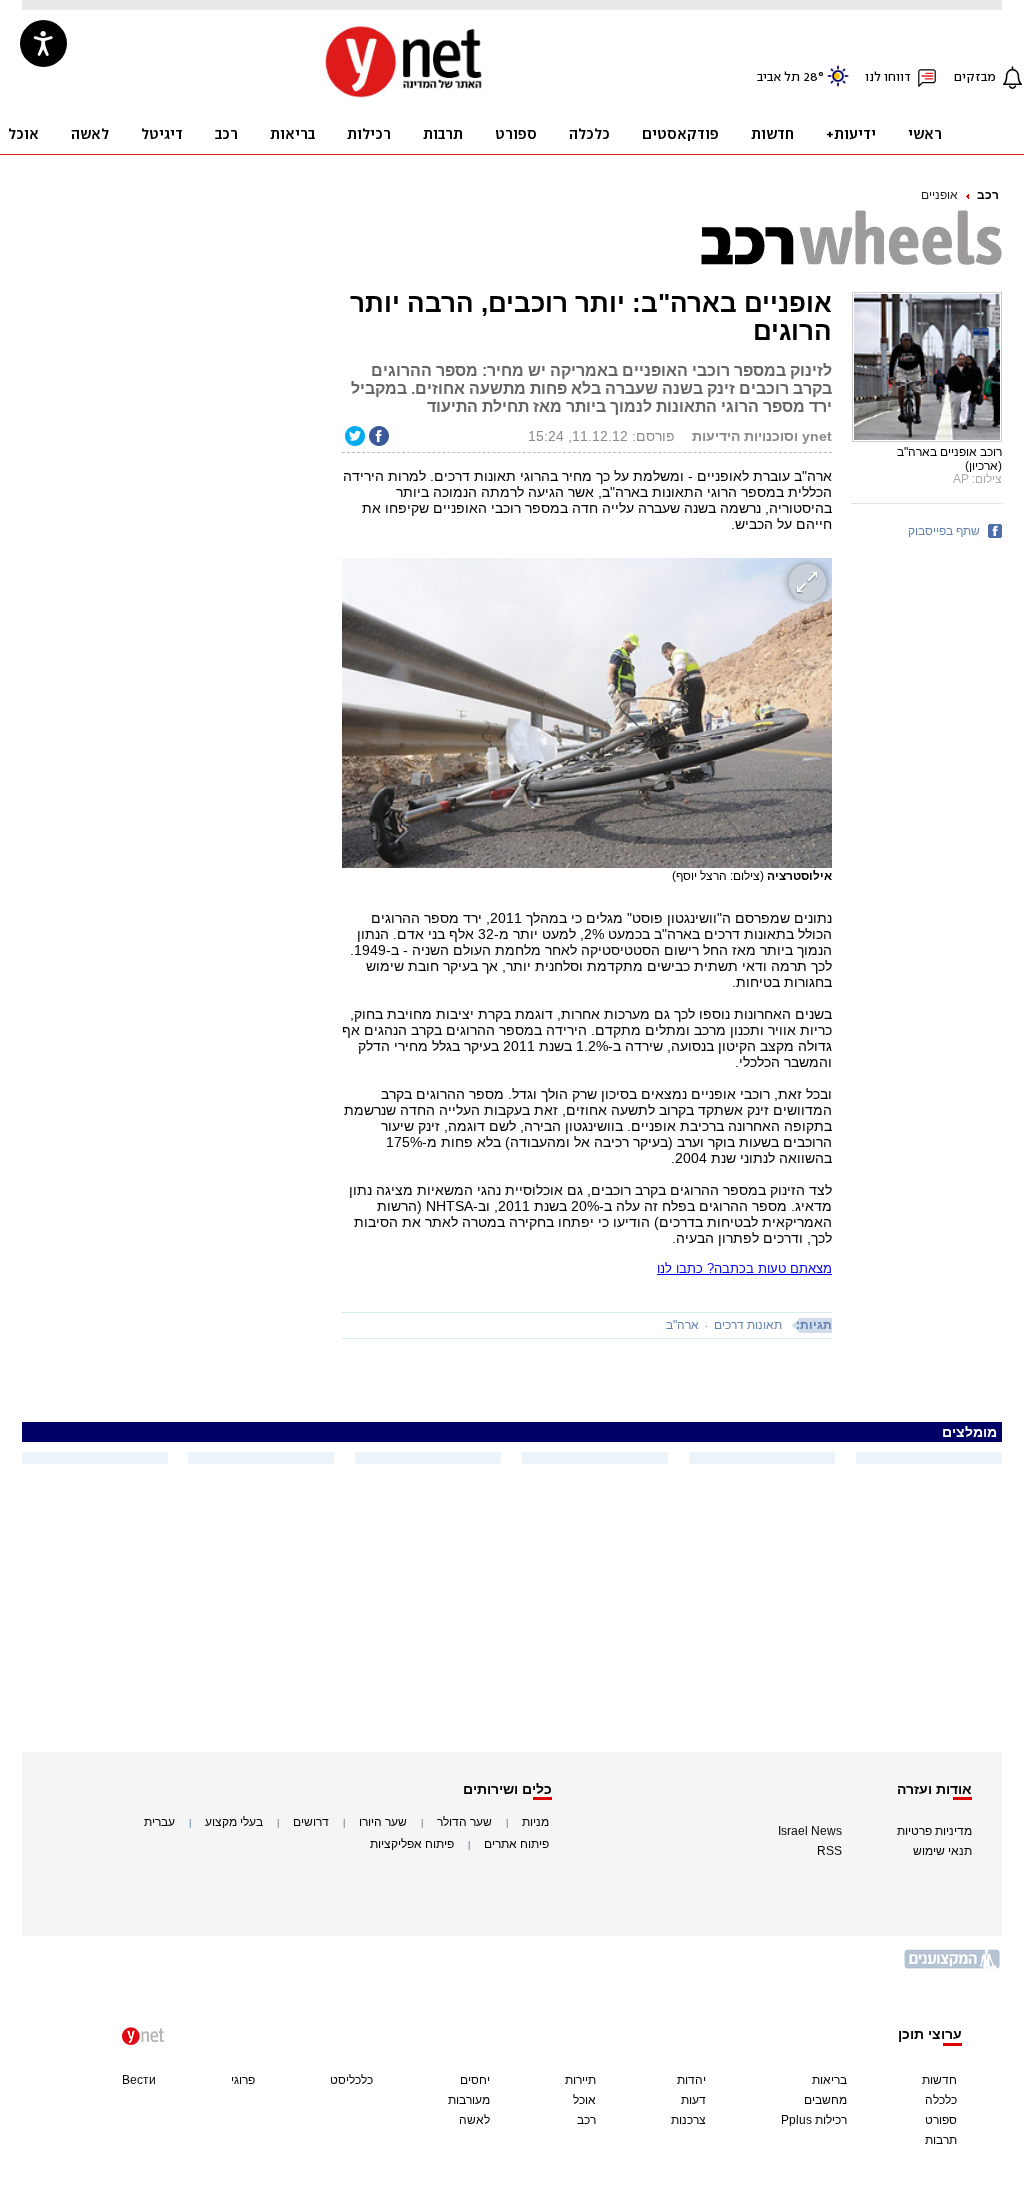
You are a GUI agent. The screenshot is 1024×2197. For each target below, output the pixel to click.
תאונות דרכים (748, 1325)
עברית (159, 1822)
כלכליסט (351, 2080)
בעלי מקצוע (234, 1822)
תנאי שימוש (942, 1851)
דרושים (311, 1822)
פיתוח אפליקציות (412, 1844)
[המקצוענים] (953, 1966)
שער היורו (383, 1822)
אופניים (939, 195)
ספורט (941, 2120)
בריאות (829, 2080)
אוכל (584, 2100)
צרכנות (688, 2120)
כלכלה (941, 2100)
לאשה (474, 2120)
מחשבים (825, 2100)
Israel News (810, 1831)
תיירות (580, 2080)
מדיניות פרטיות (934, 1831)
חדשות (939, 2080)
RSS (829, 1851)
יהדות (691, 2080)
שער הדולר (464, 1822)
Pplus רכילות (814, 2120)
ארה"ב (682, 1325)
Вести (139, 2080)
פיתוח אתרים (516, 1844)
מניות (535, 1822)
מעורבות (469, 2100)
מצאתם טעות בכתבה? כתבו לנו (744, 1268)
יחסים (475, 2080)
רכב (988, 195)
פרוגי (243, 2080)
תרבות (941, 2140)
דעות (693, 2100)
